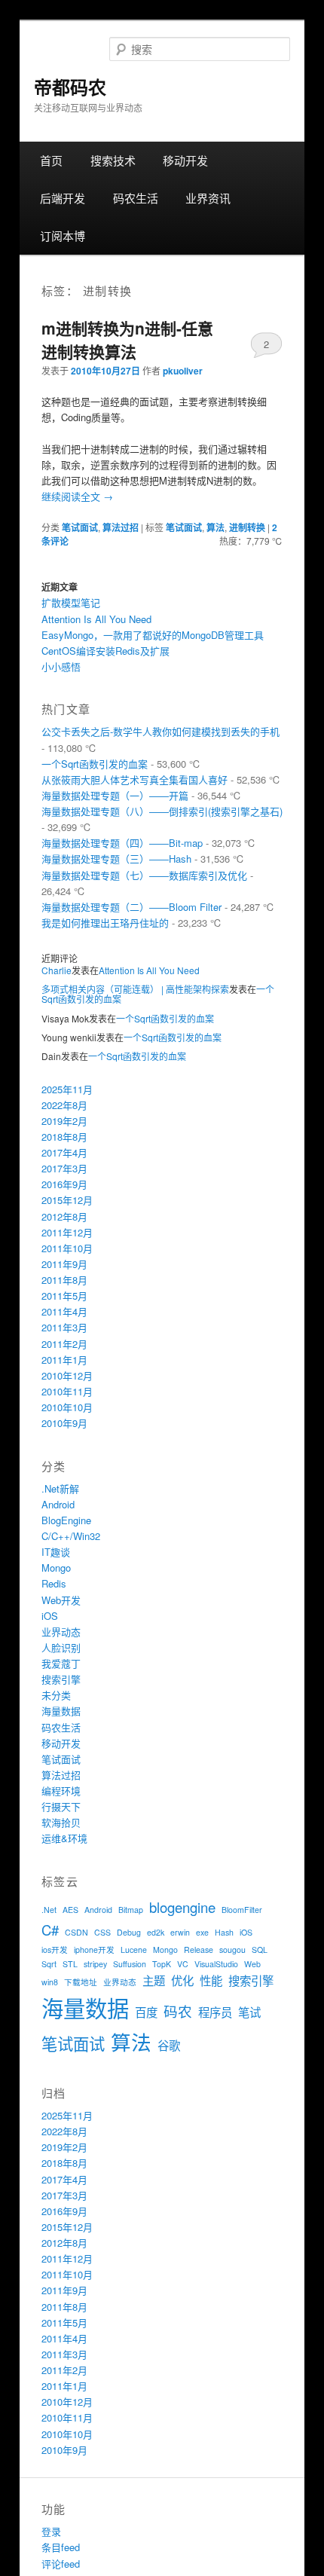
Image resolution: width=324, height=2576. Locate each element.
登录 (51, 2531)
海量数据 (61, 1711)
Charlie (57, 970)
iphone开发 (94, 1950)
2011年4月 (64, 1311)
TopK (162, 1964)
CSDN (76, 1932)
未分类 (56, 1695)
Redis (54, 1583)
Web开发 (61, 1600)
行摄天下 (61, 1806)
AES (70, 1910)
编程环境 (61, 1791)
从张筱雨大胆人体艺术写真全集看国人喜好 (134, 779)
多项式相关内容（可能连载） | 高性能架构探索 (135, 989)
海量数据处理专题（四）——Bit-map (122, 843)
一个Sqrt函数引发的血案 (95, 764)
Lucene (134, 1950)
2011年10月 (67, 1248)
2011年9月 (64, 1264)
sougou (232, 1950)
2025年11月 (67, 1089)
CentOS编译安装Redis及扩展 (105, 651)
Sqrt (49, 1964)
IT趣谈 (56, 1552)
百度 (146, 2012)
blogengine (182, 1907)
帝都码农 (70, 87)
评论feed (61, 2564)
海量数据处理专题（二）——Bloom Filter (131, 907)
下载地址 (81, 1982)
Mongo (56, 1568)
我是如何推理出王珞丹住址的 (105, 923)
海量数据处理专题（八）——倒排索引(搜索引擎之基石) (162, 811)
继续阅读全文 (77, 496)
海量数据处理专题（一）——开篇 (115, 795)
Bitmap (131, 1910)
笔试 (249, 2012)
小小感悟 (61, 666)
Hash (224, 1932)
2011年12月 (67, 1232)
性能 (211, 1980)
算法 (215, 527)
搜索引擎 (61, 1679)
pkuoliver (183, 371)
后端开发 (63, 198)
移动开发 (185, 160)
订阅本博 (63, 235)
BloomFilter (242, 1910)
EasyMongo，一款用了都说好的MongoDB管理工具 (153, 635)
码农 (178, 2011)
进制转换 (247, 527)
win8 (50, 1982)
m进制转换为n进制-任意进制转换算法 (127, 340)
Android (58, 1504)
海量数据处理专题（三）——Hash (116, 859)
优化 (182, 1980)
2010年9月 (64, 1423)
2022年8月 (64, 1105)
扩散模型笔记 (71, 602)
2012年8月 (64, 1216)
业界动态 (61, 1632)
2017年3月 (64, 1168)
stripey (95, 1964)
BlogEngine (66, 1520)
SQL (260, 1950)
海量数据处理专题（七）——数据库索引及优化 (144, 875)
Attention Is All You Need (96, 619)
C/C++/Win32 (71, 1536)
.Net (49, 1910)
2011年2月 (64, 1344)
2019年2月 (64, 1121)
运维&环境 (64, 1838)
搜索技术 (113, 160)
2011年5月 (64, 1296)
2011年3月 (64, 1327)
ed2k (156, 1932)
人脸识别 (61, 1647)
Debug (129, 1932)
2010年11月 (67, 1391)
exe (202, 1932)
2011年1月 (64, 1360)
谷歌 (169, 2045)
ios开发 (55, 1950)
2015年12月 (67, 1200)
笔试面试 (80, 527)
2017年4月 (64, 1152)
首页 (51, 160)
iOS (50, 1616)
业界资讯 (208, 198)
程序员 (215, 2012)
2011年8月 (64, 1280)
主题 (154, 1980)
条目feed (61, 2547)
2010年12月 (67, 1375)
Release (199, 1950)
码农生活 (136, 198)
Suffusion (130, 1964)
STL (70, 1964)
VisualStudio (216, 1964)
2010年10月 (67, 1407)
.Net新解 (60, 1488)
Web (252, 1964)
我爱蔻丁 (61, 1663)
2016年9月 (64, 1184)
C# (50, 1930)
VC (183, 1964)
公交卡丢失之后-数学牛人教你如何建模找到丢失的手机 (160, 731)
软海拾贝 (61, 1822)
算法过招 (121, 527)
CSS (102, 1932)
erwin (180, 1932)
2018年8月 (64, 1137)
